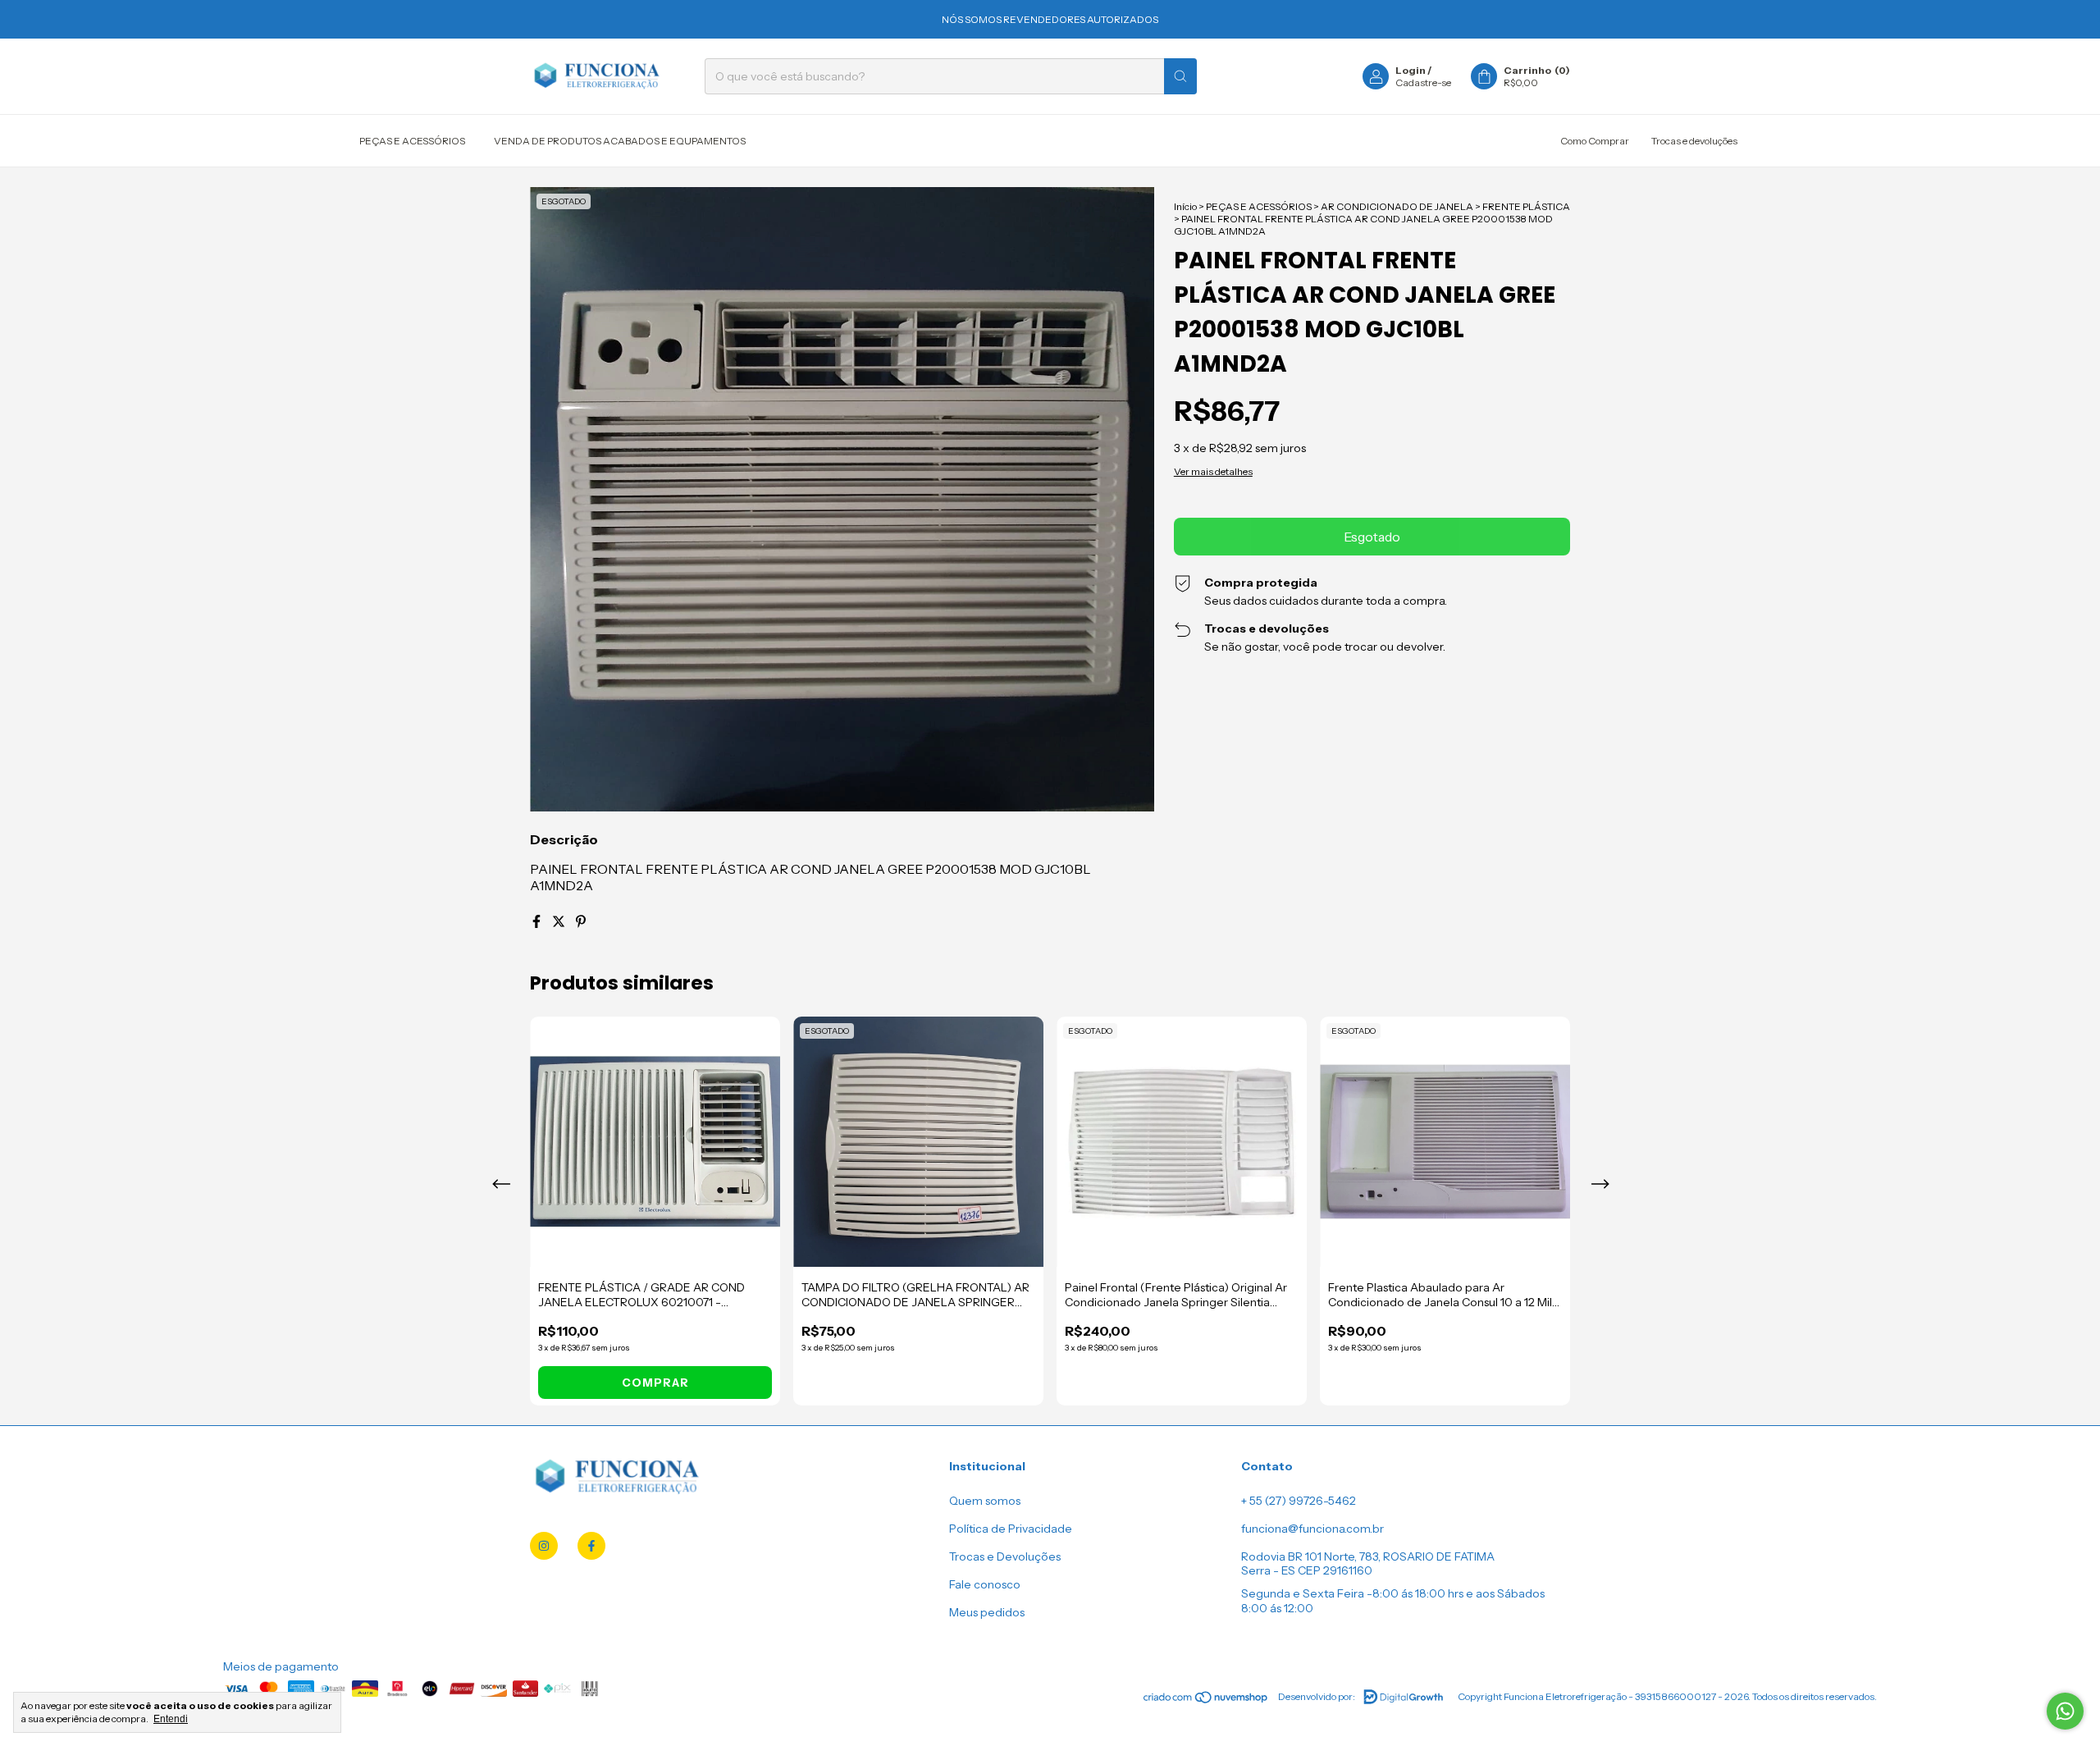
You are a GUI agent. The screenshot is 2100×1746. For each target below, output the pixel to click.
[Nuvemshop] (1206, 1700)
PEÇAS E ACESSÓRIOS (412, 141)
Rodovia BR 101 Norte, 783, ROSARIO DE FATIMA (1368, 1556)
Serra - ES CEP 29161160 (1307, 1570)
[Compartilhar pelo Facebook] (538, 921)
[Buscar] (1180, 76)
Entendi (171, 1719)
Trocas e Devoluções (1005, 1556)
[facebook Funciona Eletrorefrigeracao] (591, 1546)
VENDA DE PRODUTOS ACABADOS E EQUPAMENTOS (620, 141)
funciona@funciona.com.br (1312, 1529)
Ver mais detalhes (1213, 471)
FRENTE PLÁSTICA (1526, 206)
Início (1185, 206)
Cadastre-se (1423, 82)
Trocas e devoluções (1694, 141)
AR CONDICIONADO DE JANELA (1397, 206)
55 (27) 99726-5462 (1303, 1501)
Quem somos (985, 1501)
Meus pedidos (987, 1612)
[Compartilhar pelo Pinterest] (581, 921)
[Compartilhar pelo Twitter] (560, 921)
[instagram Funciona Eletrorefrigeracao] (544, 1546)
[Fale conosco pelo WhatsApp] (2065, 1711)
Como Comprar (1595, 141)
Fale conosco (985, 1584)
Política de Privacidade (1011, 1529)
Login (1411, 70)
